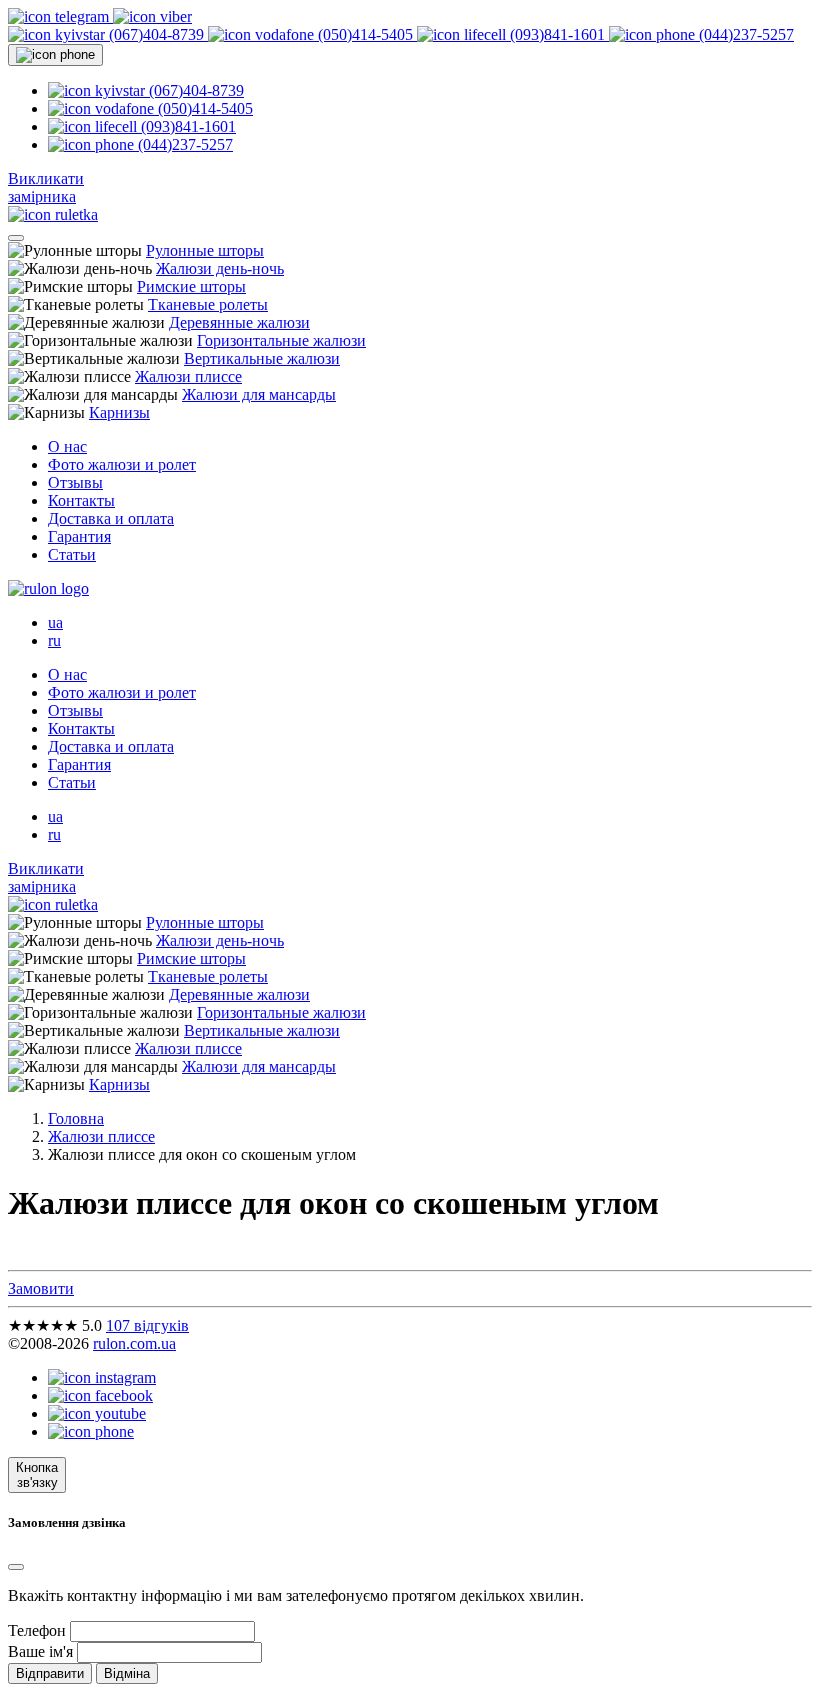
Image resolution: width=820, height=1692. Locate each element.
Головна (76, 1118)
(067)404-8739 (156, 34)
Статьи (72, 554)
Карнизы (119, 412)
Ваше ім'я (40, 1651)
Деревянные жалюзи (239, 322)
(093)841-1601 (557, 34)
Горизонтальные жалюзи (281, 340)
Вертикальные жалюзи (262, 358)
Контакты (81, 500)
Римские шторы (191, 286)
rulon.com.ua (134, 1343)
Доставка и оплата (111, 518)
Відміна (127, 1673)
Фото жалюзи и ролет (122, 464)
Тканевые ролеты (208, 304)
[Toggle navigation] (16, 238)
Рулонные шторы (205, 250)
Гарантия (79, 536)
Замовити (41, 1288)
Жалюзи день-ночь (220, 268)
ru (54, 640)
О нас (67, 446)
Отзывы (75, 482)
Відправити (50, 1673)
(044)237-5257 (744, 34)
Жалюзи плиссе (188, 376)
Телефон (37, 1630)
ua (55, 622)
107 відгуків (147, 1325)
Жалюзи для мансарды (259, 394)
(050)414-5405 (365, 34)
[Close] (16, 1567)
